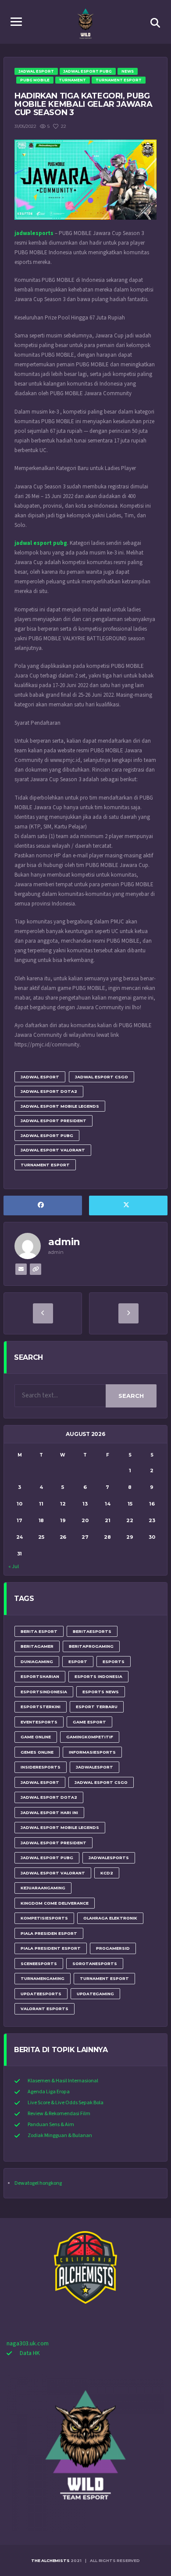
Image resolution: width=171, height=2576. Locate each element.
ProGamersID (113, 1948)
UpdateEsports (41, 1994)
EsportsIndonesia (44, 1692)
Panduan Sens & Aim (51, 2125)
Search (131, 1396)
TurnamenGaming (43, 1978)
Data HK (30, 2353)
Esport (78, 1662)
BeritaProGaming (91, 1646)
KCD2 (107, 1873)
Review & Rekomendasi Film (59, 2114)
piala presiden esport (49, 1933)
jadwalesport (94, 1767)
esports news (101, 1692)
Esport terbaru (97, 1707)
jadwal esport (40, 1077)
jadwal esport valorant (53, 1150)
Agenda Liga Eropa (49, 2092)
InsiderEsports (41, 1767)
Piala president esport (51, 1948)
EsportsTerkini (41, 1707)
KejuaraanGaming (43, 1888)
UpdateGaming (95, 1994)
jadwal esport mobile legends (60, 1106)
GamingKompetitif (90, 1737)
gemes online (37, 1752)
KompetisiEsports (44, 1918)
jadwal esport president (53, 1121)
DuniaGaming (37, 1662)
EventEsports (39, 1722)
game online (36, 1737)
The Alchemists (50, 2560)
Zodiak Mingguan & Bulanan (60, 2136)
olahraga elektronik (110, 1918)
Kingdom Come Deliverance (55, 1903)
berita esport (39, 1631)
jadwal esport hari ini (49, 1813)
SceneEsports (39, 1964)
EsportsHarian (40, 1676)
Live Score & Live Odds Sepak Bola (66, 2103)
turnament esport (45, 1165)
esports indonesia (98, 1676)
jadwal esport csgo (102, 1077)
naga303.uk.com (28, 2344)
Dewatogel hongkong (38, 2183)
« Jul (14, 1567)
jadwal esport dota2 (49, 1091)
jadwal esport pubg (47, 1135)
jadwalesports (109, 1858)
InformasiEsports (92, 1752)
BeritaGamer (37, 1646)
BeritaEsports (92, 1631)
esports (114, 1662)
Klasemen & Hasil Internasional (63, 2081)
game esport (89, 1722)
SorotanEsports (95, 1964)
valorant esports (45, 2009)
